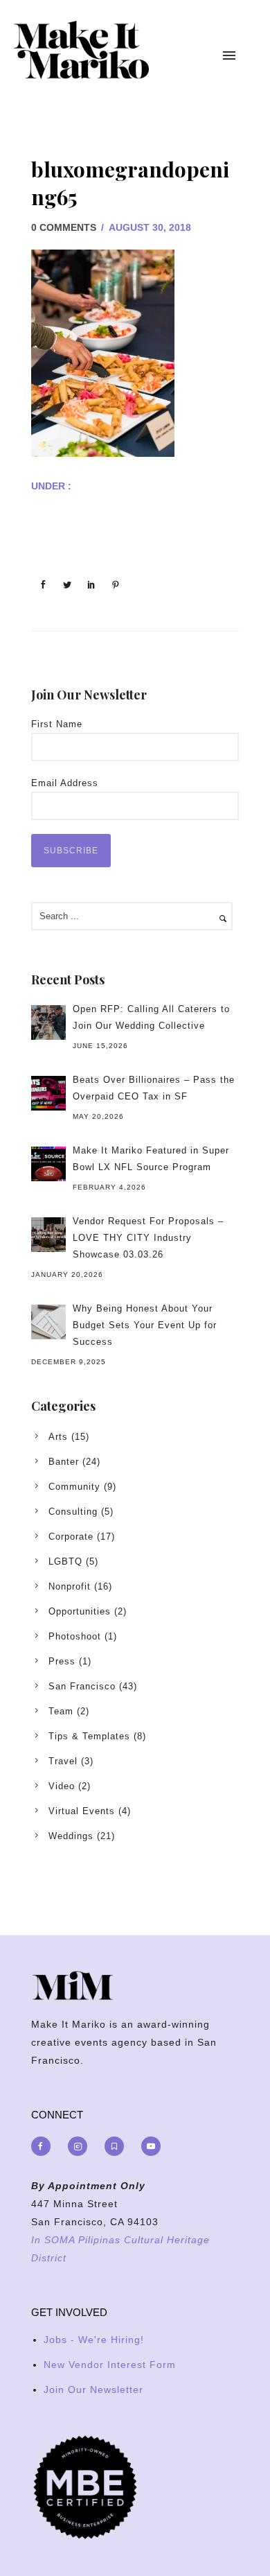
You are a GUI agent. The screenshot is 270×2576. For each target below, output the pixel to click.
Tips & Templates (89, 1736)
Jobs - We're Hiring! (94, 2340)
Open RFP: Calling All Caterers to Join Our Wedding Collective (151, 1017)
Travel (63, 1761)
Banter (64, 1462)
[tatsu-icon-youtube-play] (151, 2146)
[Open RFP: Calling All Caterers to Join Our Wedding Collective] (48, 1022)
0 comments (64, 227)
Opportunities (80, 1611)
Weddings (71, 1836)
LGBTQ (65, 1561)
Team (61, 1711)
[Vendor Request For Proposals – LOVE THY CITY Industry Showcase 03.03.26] (48, 1235)
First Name (57, 724)
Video (62, 1786)
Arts (58, 1437)
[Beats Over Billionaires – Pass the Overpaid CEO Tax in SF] (48, 1093)
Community (74, 1487)
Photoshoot (75, 1636)
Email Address (65, 783)
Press (62, 1661)
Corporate (71, 1537)
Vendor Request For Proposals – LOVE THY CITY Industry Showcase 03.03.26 (148, 1238)
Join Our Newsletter (93, 2390)
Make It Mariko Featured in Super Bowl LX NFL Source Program (151, 1159)
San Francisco (82, 1686)
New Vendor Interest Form (110, 2365)
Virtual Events (82, 1811)
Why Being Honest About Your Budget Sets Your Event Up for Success (145, 1325)
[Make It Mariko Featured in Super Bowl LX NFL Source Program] (48, 1164)
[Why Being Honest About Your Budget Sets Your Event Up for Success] (48, 1322)
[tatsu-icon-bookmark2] (118, 2146)
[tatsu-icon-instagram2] (81, 2146)
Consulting (73, 1512)
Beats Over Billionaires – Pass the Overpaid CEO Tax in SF (154, 1088)
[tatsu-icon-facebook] (44, 2146)
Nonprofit (70, 1586)
